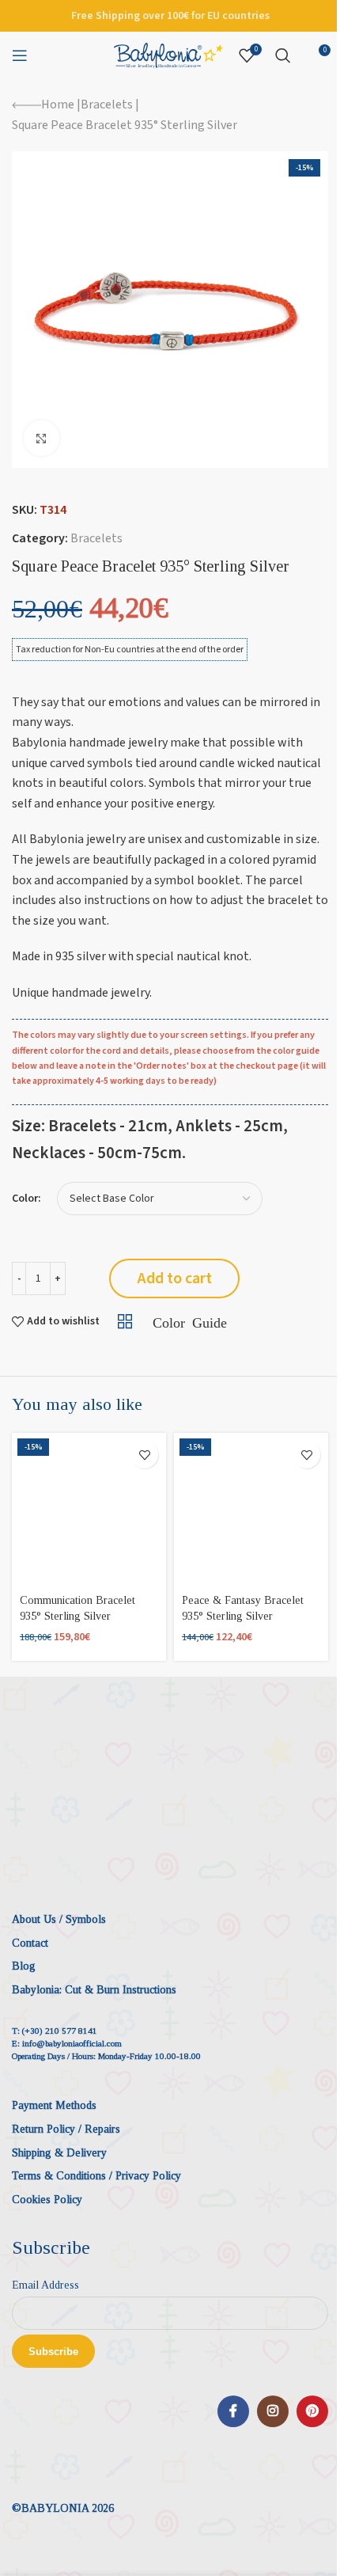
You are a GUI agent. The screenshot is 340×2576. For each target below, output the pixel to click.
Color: (26, 1199)
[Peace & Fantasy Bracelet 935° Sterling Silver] (251, 1510)
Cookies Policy (47, 2200)
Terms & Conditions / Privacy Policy (96, 2176)
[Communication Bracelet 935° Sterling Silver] (89, 1510)
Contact (30, 1943)
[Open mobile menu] (20, 55)
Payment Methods (54, 2105)
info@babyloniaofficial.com (72, 2043)
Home (58, 104)
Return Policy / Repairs (66, 2129)
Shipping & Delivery (59, 2153)
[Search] (283, 55)
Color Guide (189, 1321)
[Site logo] (168, 55)
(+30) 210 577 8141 (60, 2031)
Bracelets (107, 104)
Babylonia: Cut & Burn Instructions (94, 1990)
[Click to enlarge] (42, 438)
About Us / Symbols (59, 1919)
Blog (24, 1966)
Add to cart (175, 1279)
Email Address (45, 2285)
